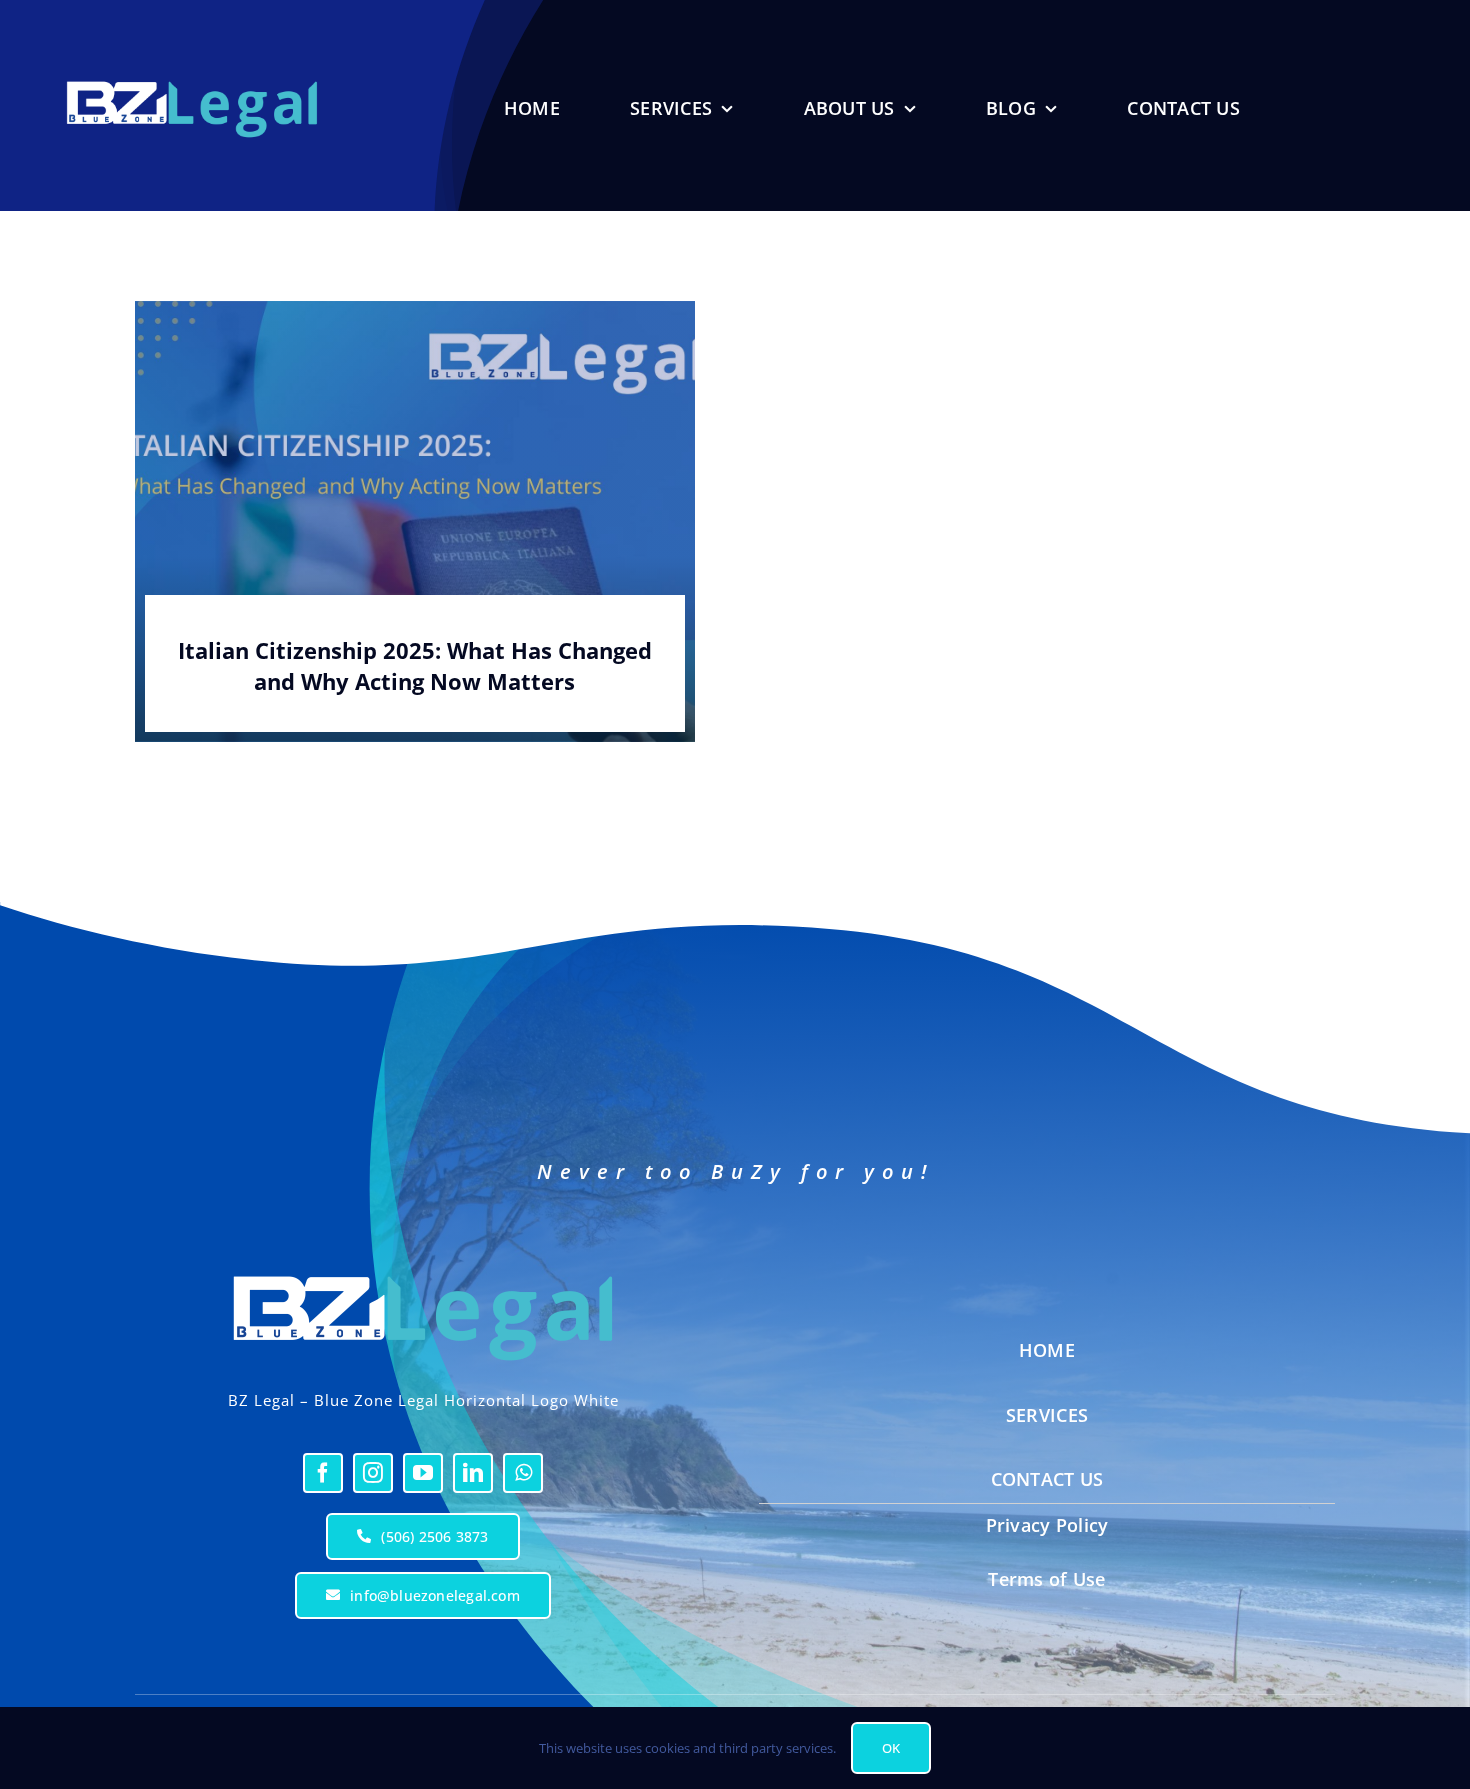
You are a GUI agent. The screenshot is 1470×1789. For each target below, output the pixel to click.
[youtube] (423, 1473)
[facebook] (323, 1473)
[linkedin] (473, 1473)
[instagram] (373, 1473)
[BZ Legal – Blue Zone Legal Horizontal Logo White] (423, 1267)
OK (891, 1748)
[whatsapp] (523, 1473)
